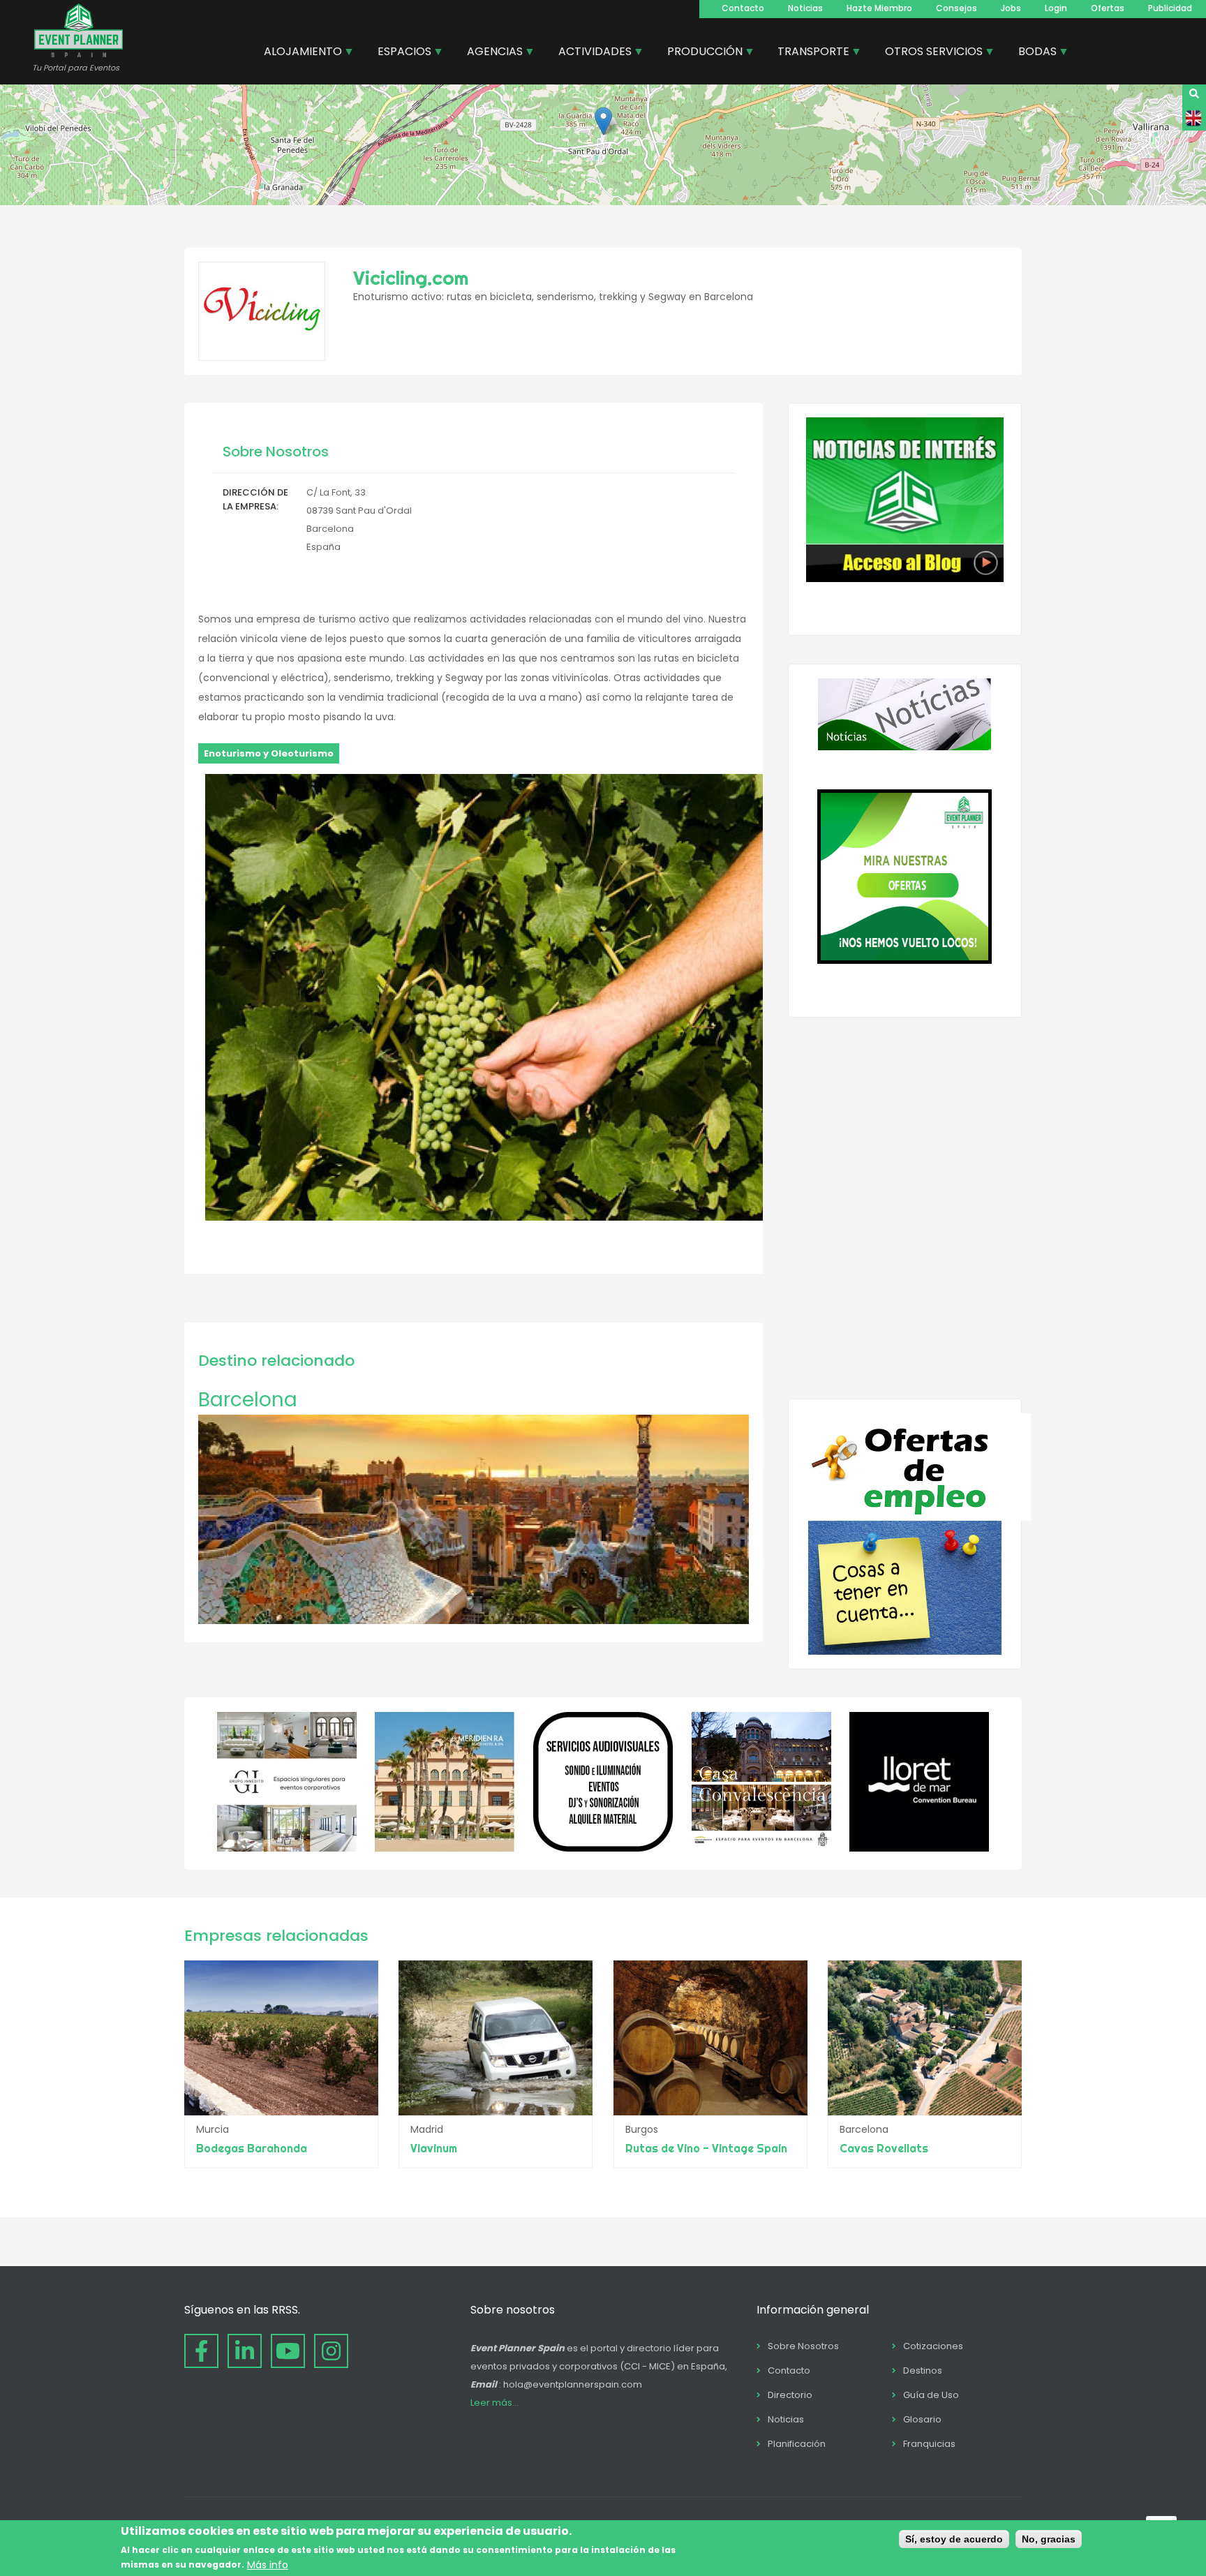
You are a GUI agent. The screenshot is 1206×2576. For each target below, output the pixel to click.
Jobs (1011, 8)
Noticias (805, 8)
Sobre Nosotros (803, 2346)
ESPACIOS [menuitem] (399, 53)
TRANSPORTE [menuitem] (808, 53)
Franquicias (929, 2444)
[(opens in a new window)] (287, 1848)
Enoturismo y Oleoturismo (269, 753)
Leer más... (494, 2403)
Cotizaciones (933, 2346)
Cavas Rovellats (884, 2148)
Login (1056, 8)
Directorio (790, 2395)
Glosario (922, 2419)
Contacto (743, 8)
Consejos (956, 8)
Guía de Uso (931, 2395)
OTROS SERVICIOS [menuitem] (929, 53)
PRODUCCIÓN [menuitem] (700, 53)
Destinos (923, 2370)
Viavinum (434, 2148)
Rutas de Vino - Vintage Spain (706, 2148)
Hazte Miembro (879, 8)
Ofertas (1108, 8)
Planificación (797, 2444)
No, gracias (1049, 2539)
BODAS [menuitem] (1032, 53)
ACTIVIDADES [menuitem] (590, 53)
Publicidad (1170, 8)
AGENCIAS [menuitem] (490, 53)
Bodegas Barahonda (252, 2148)
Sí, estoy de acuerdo (954, 2539)
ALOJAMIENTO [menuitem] (298, 53)
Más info (268, 2564)
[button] (603, 121)
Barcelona (248, 1400)
